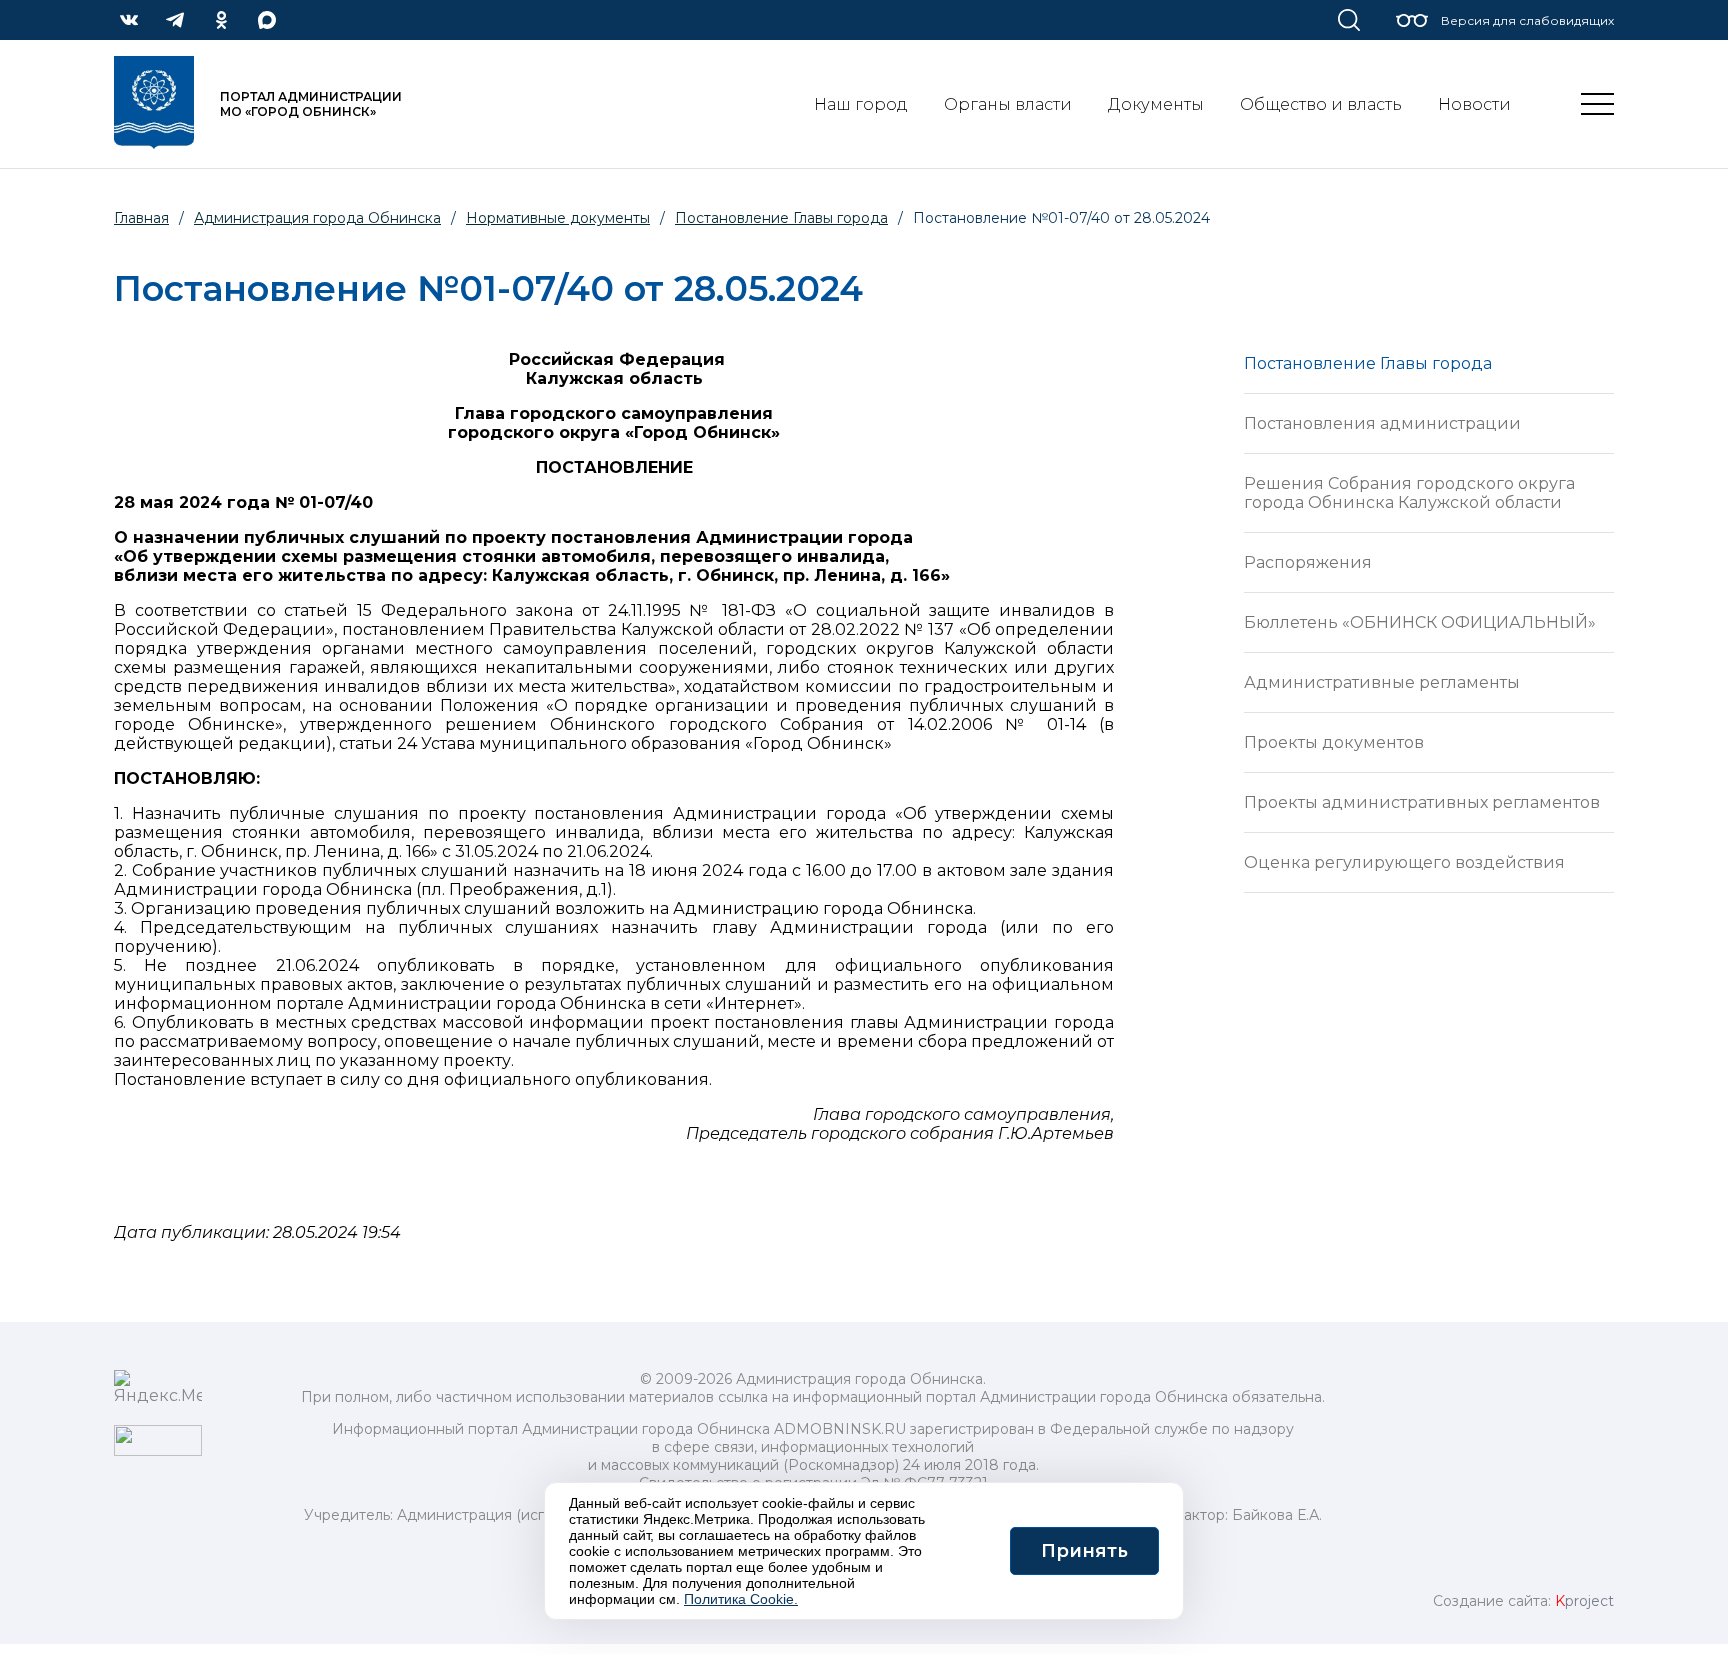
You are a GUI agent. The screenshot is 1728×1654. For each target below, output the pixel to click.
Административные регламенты (1382, 682)
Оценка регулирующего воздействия (1404, 862)
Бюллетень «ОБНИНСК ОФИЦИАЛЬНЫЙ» (1420, 622)
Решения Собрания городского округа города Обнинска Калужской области (1409, 493)
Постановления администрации (1382, 423)
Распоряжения (1308, 562)
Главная (141, 218)
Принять (1084, 1551)
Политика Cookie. (741, 1599)
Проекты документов (1334, 742)
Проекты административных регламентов (1422, 802)
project (1584, 1601)
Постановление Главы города (1368, 363)
